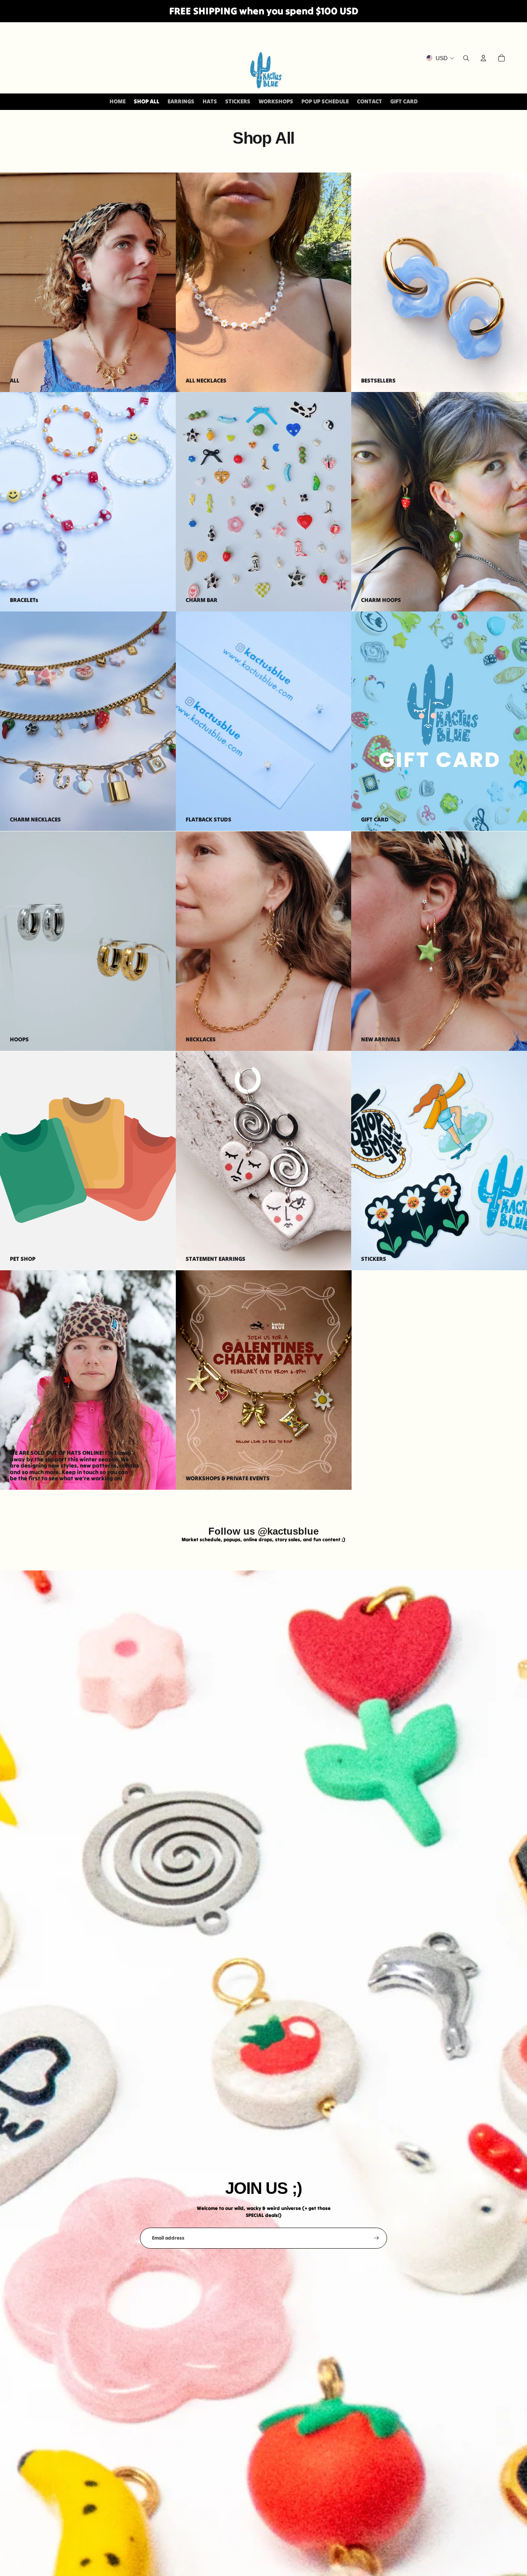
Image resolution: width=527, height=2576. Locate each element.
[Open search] (466, 58)
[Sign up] (377, 2238)
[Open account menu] (483, 58)
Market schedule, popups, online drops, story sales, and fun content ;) (263, 1539)
